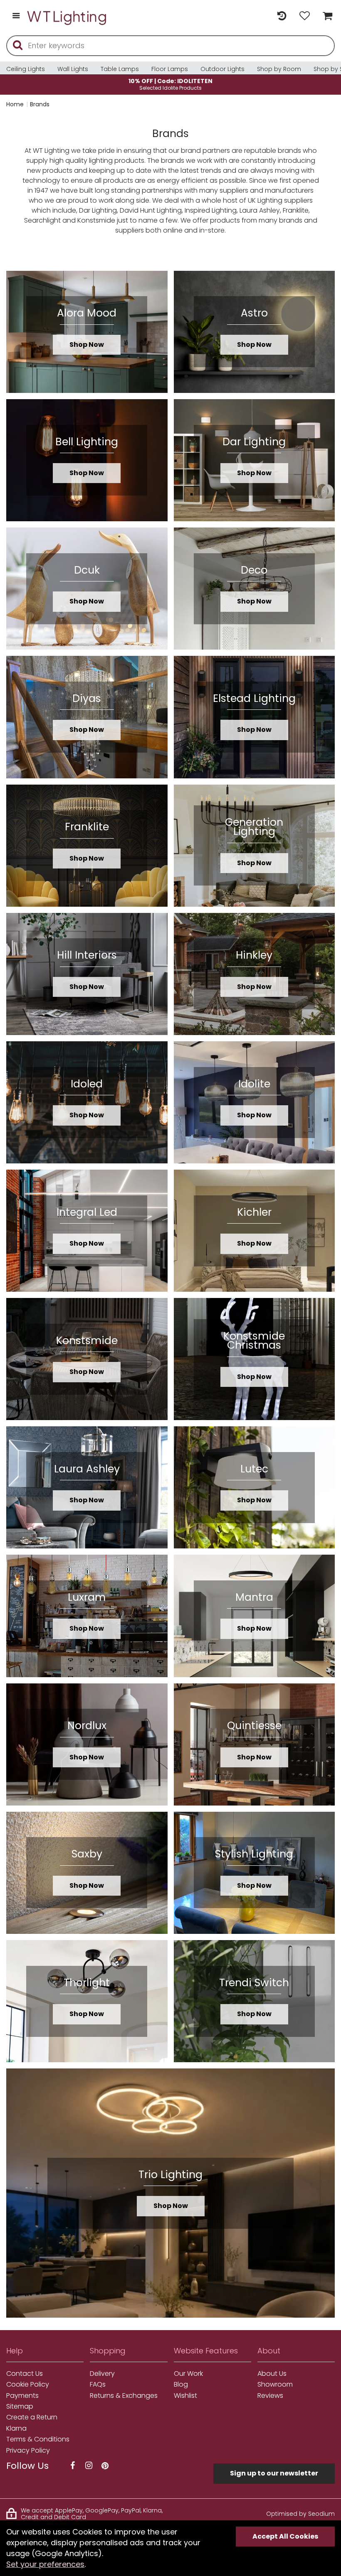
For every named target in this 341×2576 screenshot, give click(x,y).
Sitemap (20, 2407)
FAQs (98, 2385)
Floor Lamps (170, 69)
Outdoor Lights (222, 69)
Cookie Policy (28, 2385)
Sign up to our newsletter (274, 2473)
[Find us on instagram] (89, 2466)
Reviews (270, 2396)
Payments (22, 2396)
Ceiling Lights (26, 69)
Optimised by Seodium (300, 2514)
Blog (181, 2385)
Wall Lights (73, 69)
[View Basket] (325, 16)
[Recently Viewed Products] (282, 16)
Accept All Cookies (285, 2536)
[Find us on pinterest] (105, 2466)
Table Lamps (120, 69)
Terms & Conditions (38, 2439)
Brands (40, 104)
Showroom (275, 2385)
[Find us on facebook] (72, 2466)
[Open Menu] (16, 16)
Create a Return (32, 2417)
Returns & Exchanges (124, 2396)
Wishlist (185, 2396)
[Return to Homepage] (67, 16)
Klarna (16, 2429)
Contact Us (25, 2374)
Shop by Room (279, 69)
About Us (272, 2374)
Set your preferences (45, 2564)
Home (15, 104)
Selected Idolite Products (170, 84)
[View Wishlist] (305, 16)
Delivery (102, 2374)
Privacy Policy (28, 2451)
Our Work (188, 2374)
